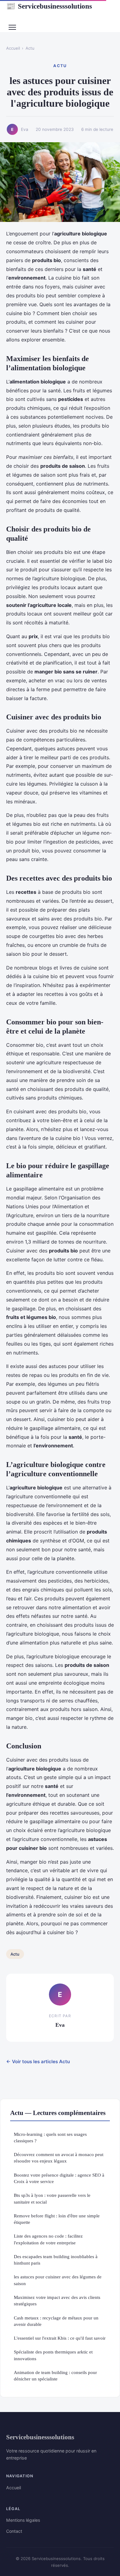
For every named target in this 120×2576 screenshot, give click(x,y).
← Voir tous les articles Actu (38, 2062)
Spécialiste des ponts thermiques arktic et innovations (53, 2355)
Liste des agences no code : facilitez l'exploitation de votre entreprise (48, 2239)
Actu (30, 48)
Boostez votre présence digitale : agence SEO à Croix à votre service (59, 2178)
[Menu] (12, 27)
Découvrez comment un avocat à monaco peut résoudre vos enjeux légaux (59, 2158)
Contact (14, 2531)
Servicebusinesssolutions (49, 6)
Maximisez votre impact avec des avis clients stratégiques (57, 2300)
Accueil (13, 48)
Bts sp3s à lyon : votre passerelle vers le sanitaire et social (52, 2198)
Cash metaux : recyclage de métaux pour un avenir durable (56, 2321)
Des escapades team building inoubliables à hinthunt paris (56, 2260)
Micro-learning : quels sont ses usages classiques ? (50, 2137)
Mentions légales (23, 2520)
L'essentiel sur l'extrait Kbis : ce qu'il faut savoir (60, 2338)
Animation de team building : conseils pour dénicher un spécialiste (55, 2376)
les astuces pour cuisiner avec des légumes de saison (58, 2280)
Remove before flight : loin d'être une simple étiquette (57, 2219)
